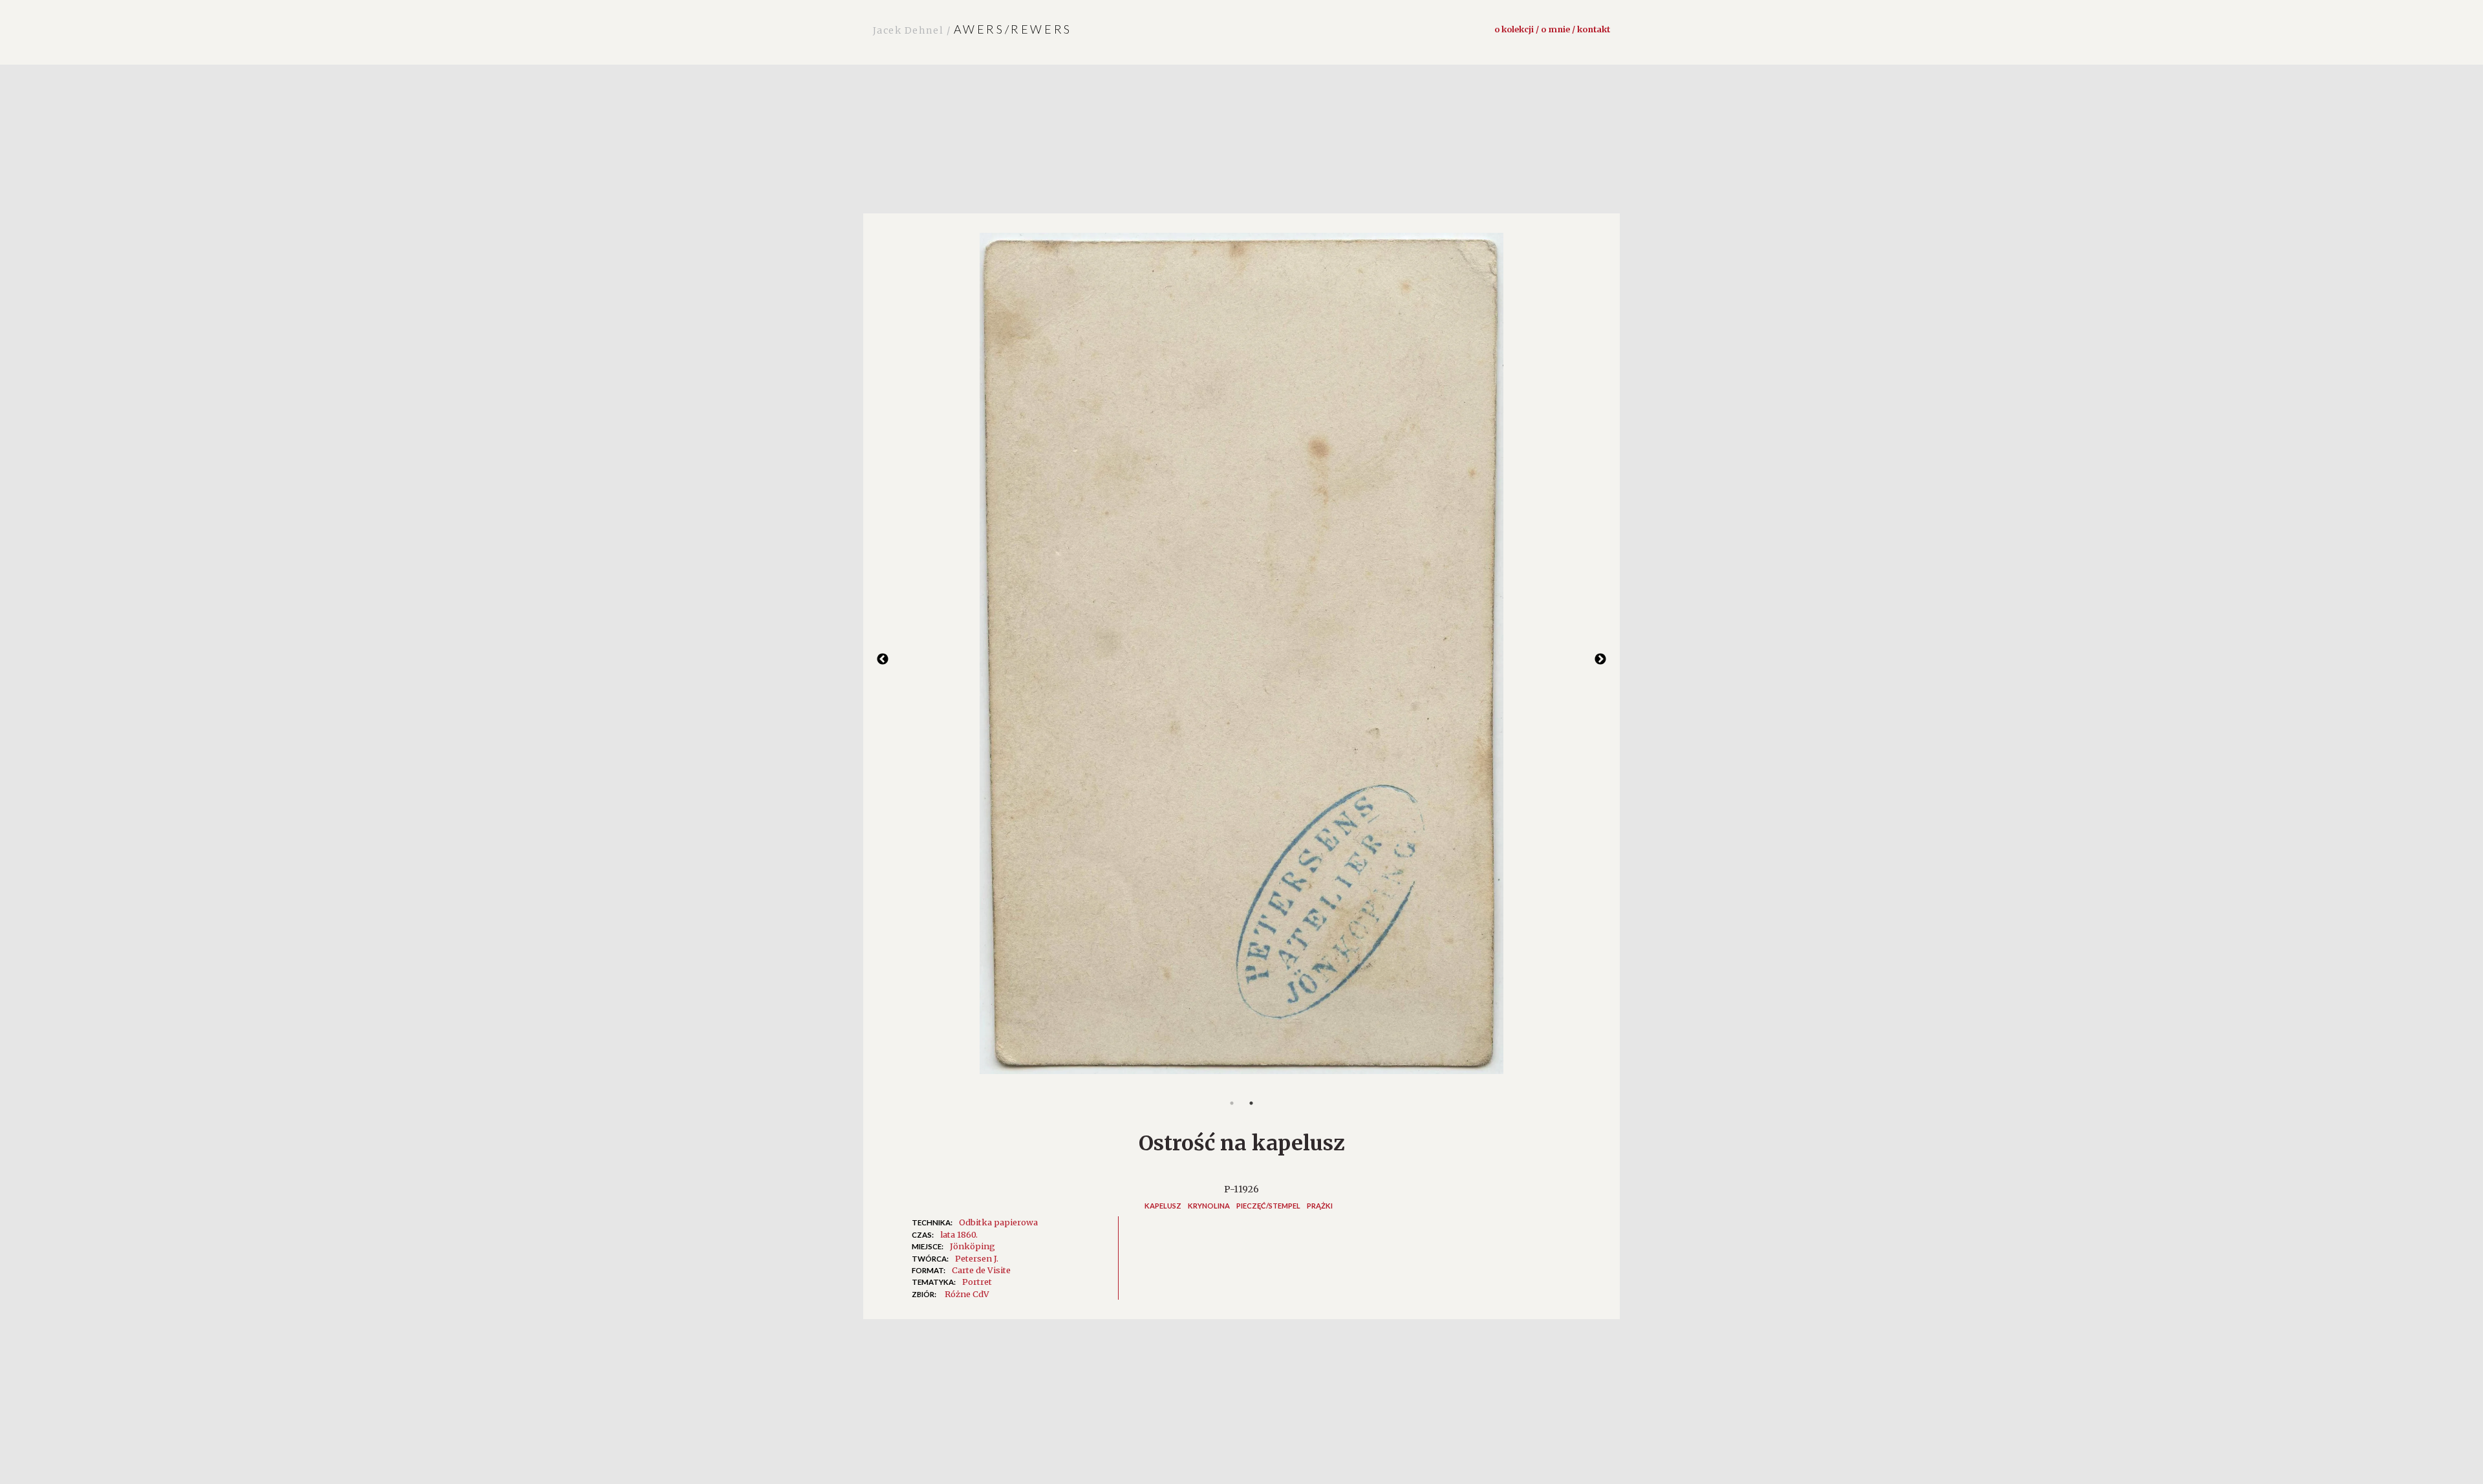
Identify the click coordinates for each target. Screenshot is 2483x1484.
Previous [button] (883, 660)
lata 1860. (959, 1234)
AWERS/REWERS (973, 29)
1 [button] (1232, 1103)
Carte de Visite (981, 1270)
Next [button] (1600, 660)
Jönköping (973, 1246)
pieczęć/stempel (1268, 1206)
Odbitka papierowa (998, 1222)
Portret (977, 1282)
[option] (1241, 660)
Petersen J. (977, 1258)
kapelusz (1163, 1206)
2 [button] (1251, 1103)
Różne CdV (967, 1294)
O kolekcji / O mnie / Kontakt (1552, 29)
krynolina (1209, 1206)
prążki (1320, 1206)
